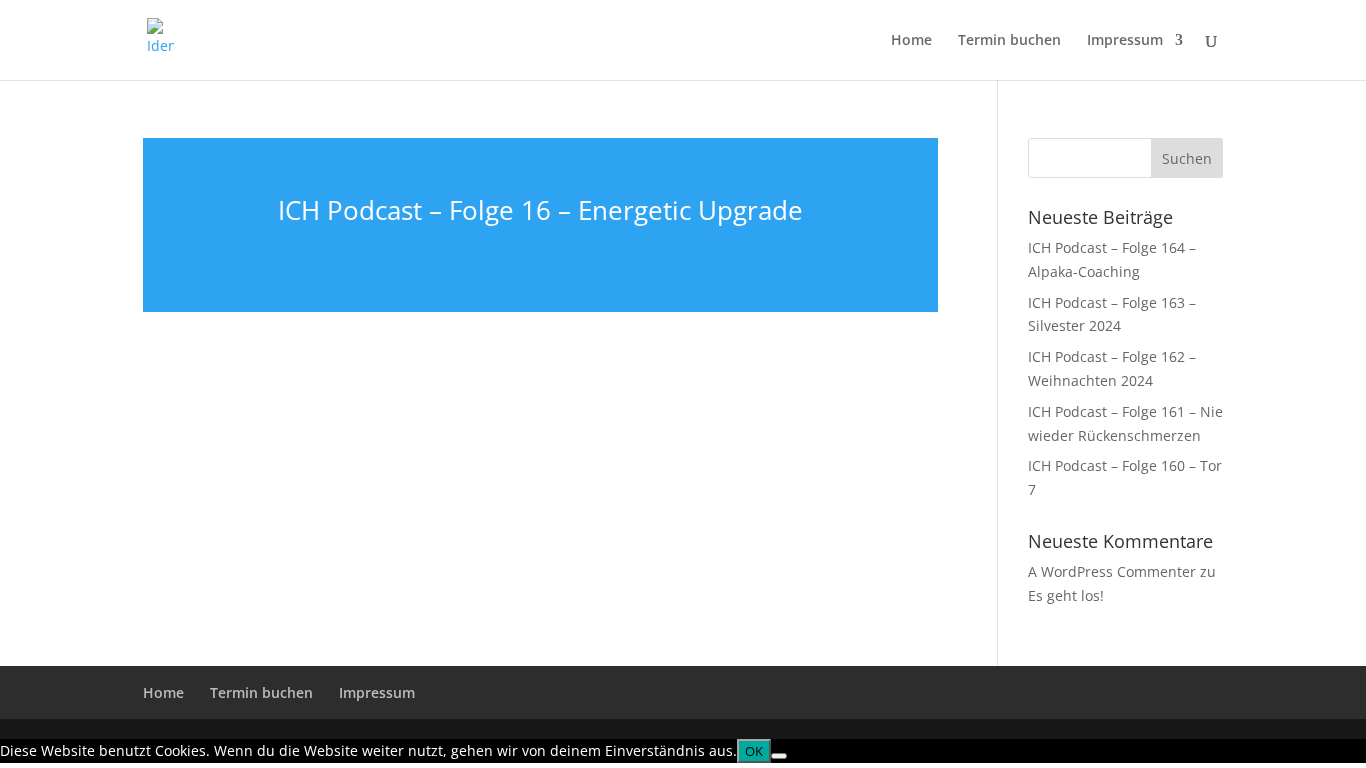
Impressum (1125, 41)
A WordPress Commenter (1112, 571)
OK (754, 751)
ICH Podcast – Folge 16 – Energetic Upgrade (540, 210)
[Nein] (779, 756)
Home (911, 41)
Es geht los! (1066, 595)
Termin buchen (1009, 41)
